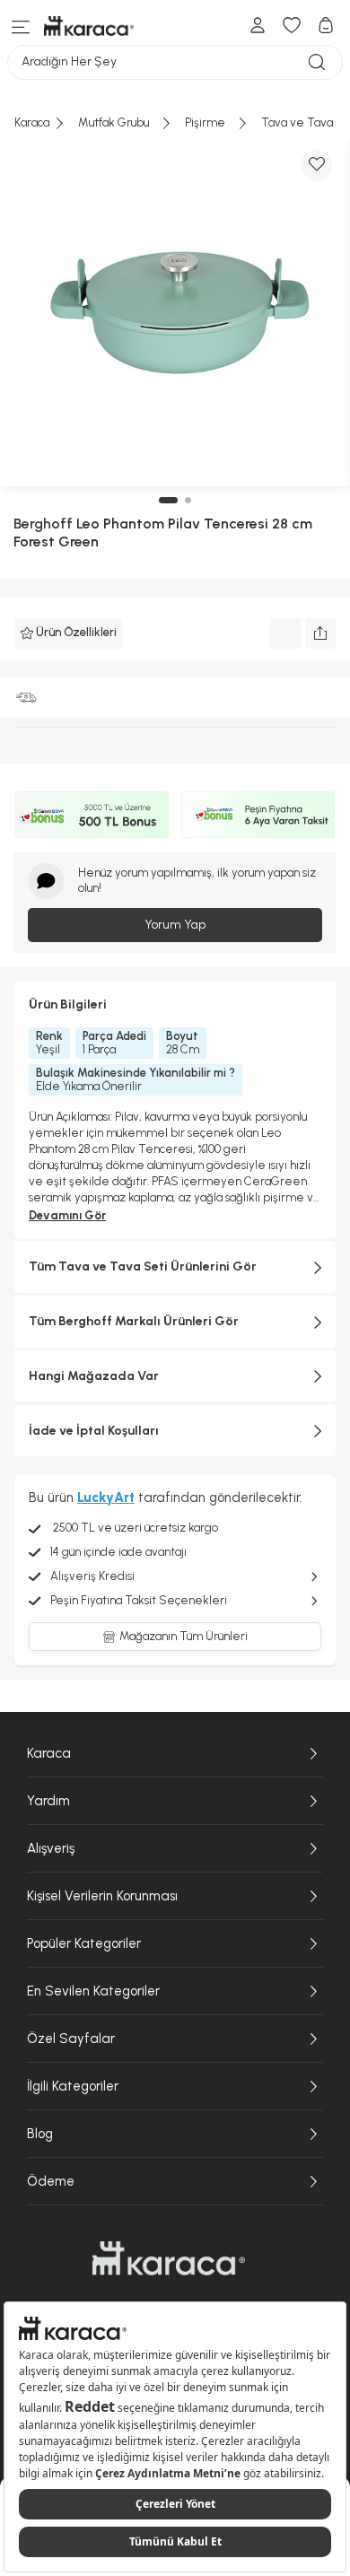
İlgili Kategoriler (73, 2086)
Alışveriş (51, 1848)
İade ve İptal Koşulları (94, 1431)
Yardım (48, 1801)
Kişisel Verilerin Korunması (102, 1896)
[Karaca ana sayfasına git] (169, 2258)
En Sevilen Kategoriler (93, 1991)
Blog (40, 2134)
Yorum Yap (175, 925)
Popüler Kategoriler (84, 1943)
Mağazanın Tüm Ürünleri (184, 1636)
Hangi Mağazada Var (94, 1376)
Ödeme (51, 2181)
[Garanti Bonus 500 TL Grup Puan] (92, 815)
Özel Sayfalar (71, 2039)
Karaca (49, 1753)
